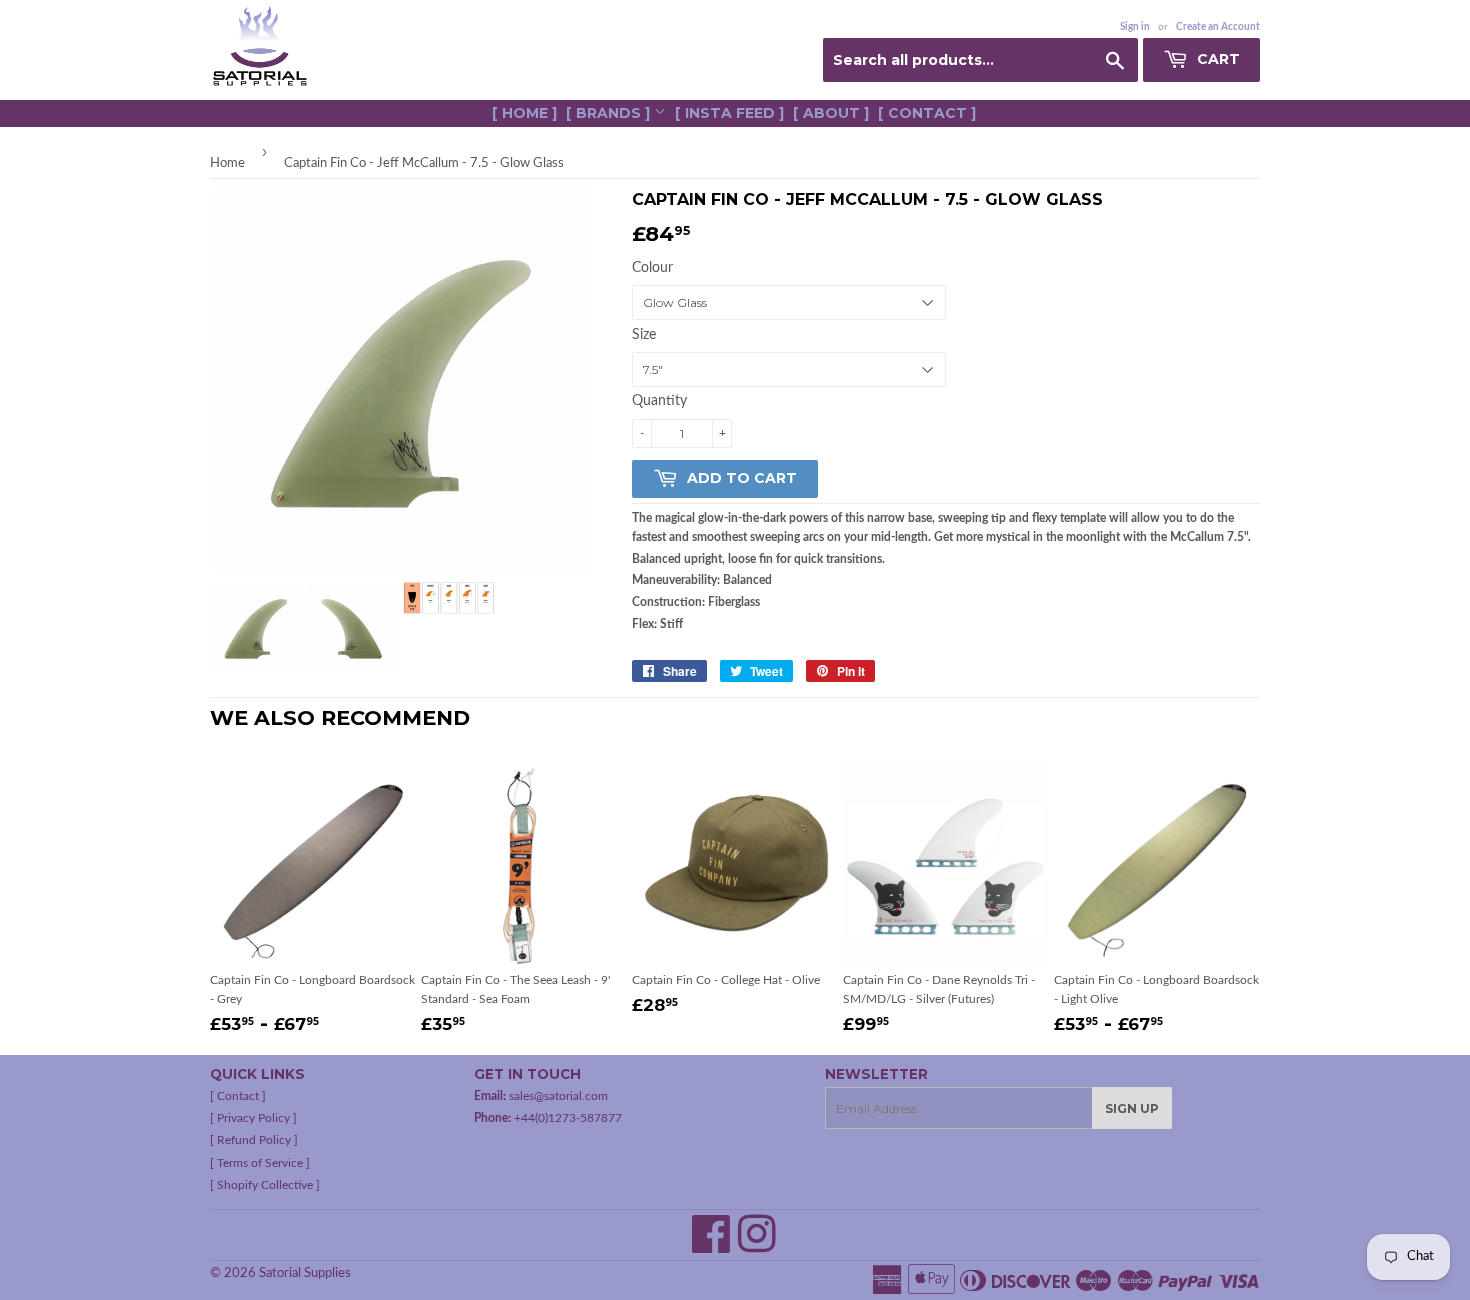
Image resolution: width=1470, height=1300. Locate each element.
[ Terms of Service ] (260, 1163)
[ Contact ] (927, 113)
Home (227, 163)
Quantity (659, 401)
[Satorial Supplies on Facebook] (711, 1246)
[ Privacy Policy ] (253, 1118)
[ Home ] (524, 113)
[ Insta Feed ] (729, 113)
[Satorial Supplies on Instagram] (757, 1246)
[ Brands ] (610, 113)
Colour (652, 268)
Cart (1216, 59)
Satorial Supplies (305, 1273)
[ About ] (831, 113)
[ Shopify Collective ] (265, 1185)
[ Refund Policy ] (254, 1140)
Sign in (1135, 27)
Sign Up (1132, 1108)
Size (644, 335)
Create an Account (1218, 27)
